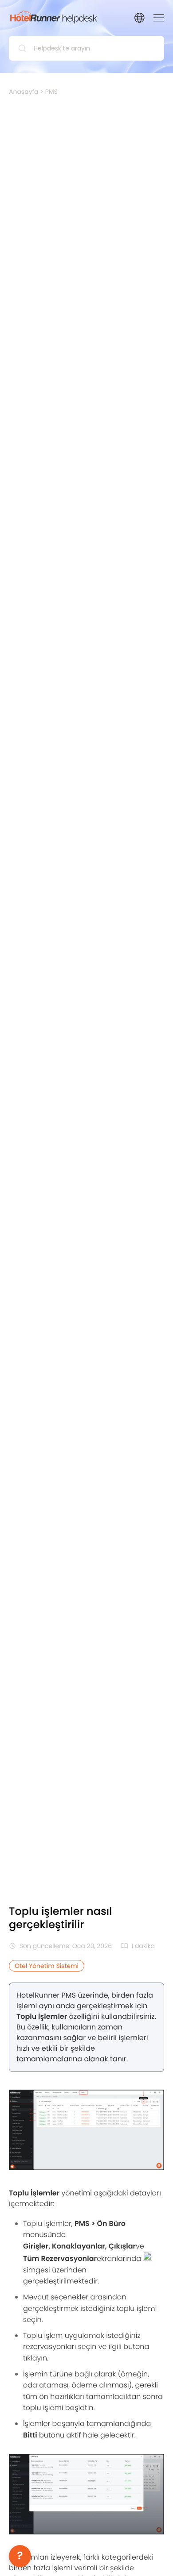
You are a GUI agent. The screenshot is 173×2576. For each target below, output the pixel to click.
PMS (51, 92)
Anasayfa (24, 92)
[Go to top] (153, 2556)
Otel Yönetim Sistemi (47, 1966)
